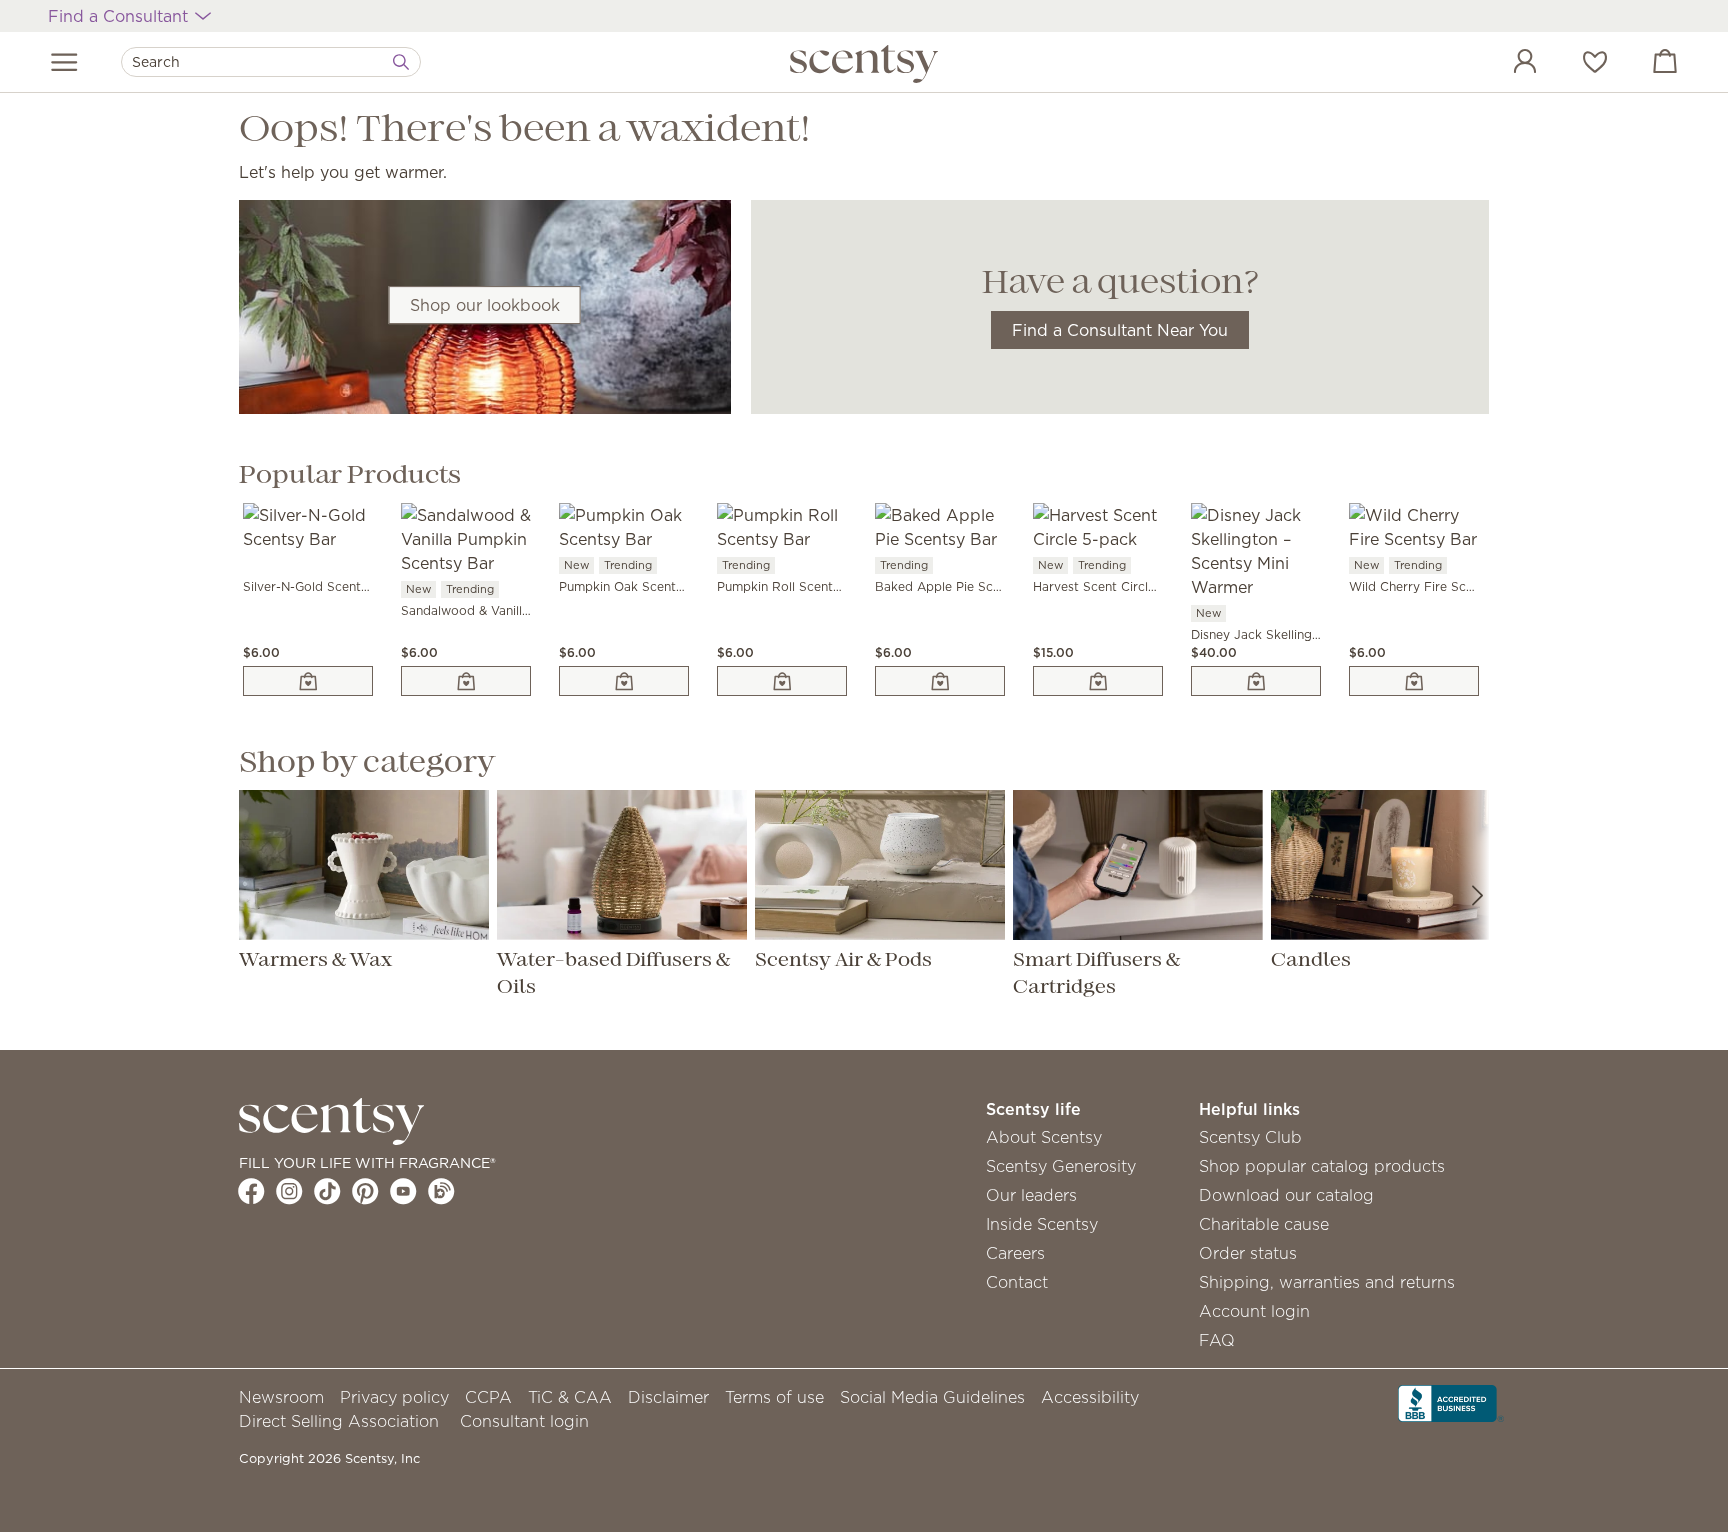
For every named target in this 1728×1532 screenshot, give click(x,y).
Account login (1254, 1311)
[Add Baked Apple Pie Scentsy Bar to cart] (940, 681)
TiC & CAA (570, 1397)
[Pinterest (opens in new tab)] (365, 1191)
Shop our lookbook (485, 305)
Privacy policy (394, 1397)
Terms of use (774, 1397)
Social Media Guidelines (932, 1397)
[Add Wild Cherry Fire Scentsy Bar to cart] (1414, 681)
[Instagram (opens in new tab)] (289, 1191)
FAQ (1217, 1340)
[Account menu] (1505, 64)
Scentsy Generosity (1061, 1166)
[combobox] (271, 62)
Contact (1017, 1282)
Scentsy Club (1250, 1137)
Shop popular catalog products (1322, 1166)
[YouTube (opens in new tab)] (403, 1191)
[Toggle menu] (64, 62)
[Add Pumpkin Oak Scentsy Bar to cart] (624, 681)
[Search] (401, 62)
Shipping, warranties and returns (1327, 1282)
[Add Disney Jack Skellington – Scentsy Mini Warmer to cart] (1256, 681)
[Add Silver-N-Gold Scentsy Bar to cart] (308, 681)
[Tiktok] (327, 1191)
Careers (1015, 1253)
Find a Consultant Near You (1120, 330)
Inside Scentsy (1042, 1224)
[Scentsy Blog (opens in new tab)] (441, 1191)
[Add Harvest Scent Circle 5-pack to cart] (1098, 681)
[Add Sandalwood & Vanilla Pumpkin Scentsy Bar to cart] (466, 681)
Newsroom (281, 1397)
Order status (1248, 1253)
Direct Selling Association (339, 1421)
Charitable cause (1264, 1224)
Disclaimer (668, 1397)
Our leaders (1031, 1195)
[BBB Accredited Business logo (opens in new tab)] (1451, 1401)
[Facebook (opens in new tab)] (251, 1191)
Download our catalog (1286, 1195)
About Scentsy (1044, 1137)
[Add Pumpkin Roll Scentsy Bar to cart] (782, 681)
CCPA (488, 1397)
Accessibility (1090, 1397)
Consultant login (524, 1421)
